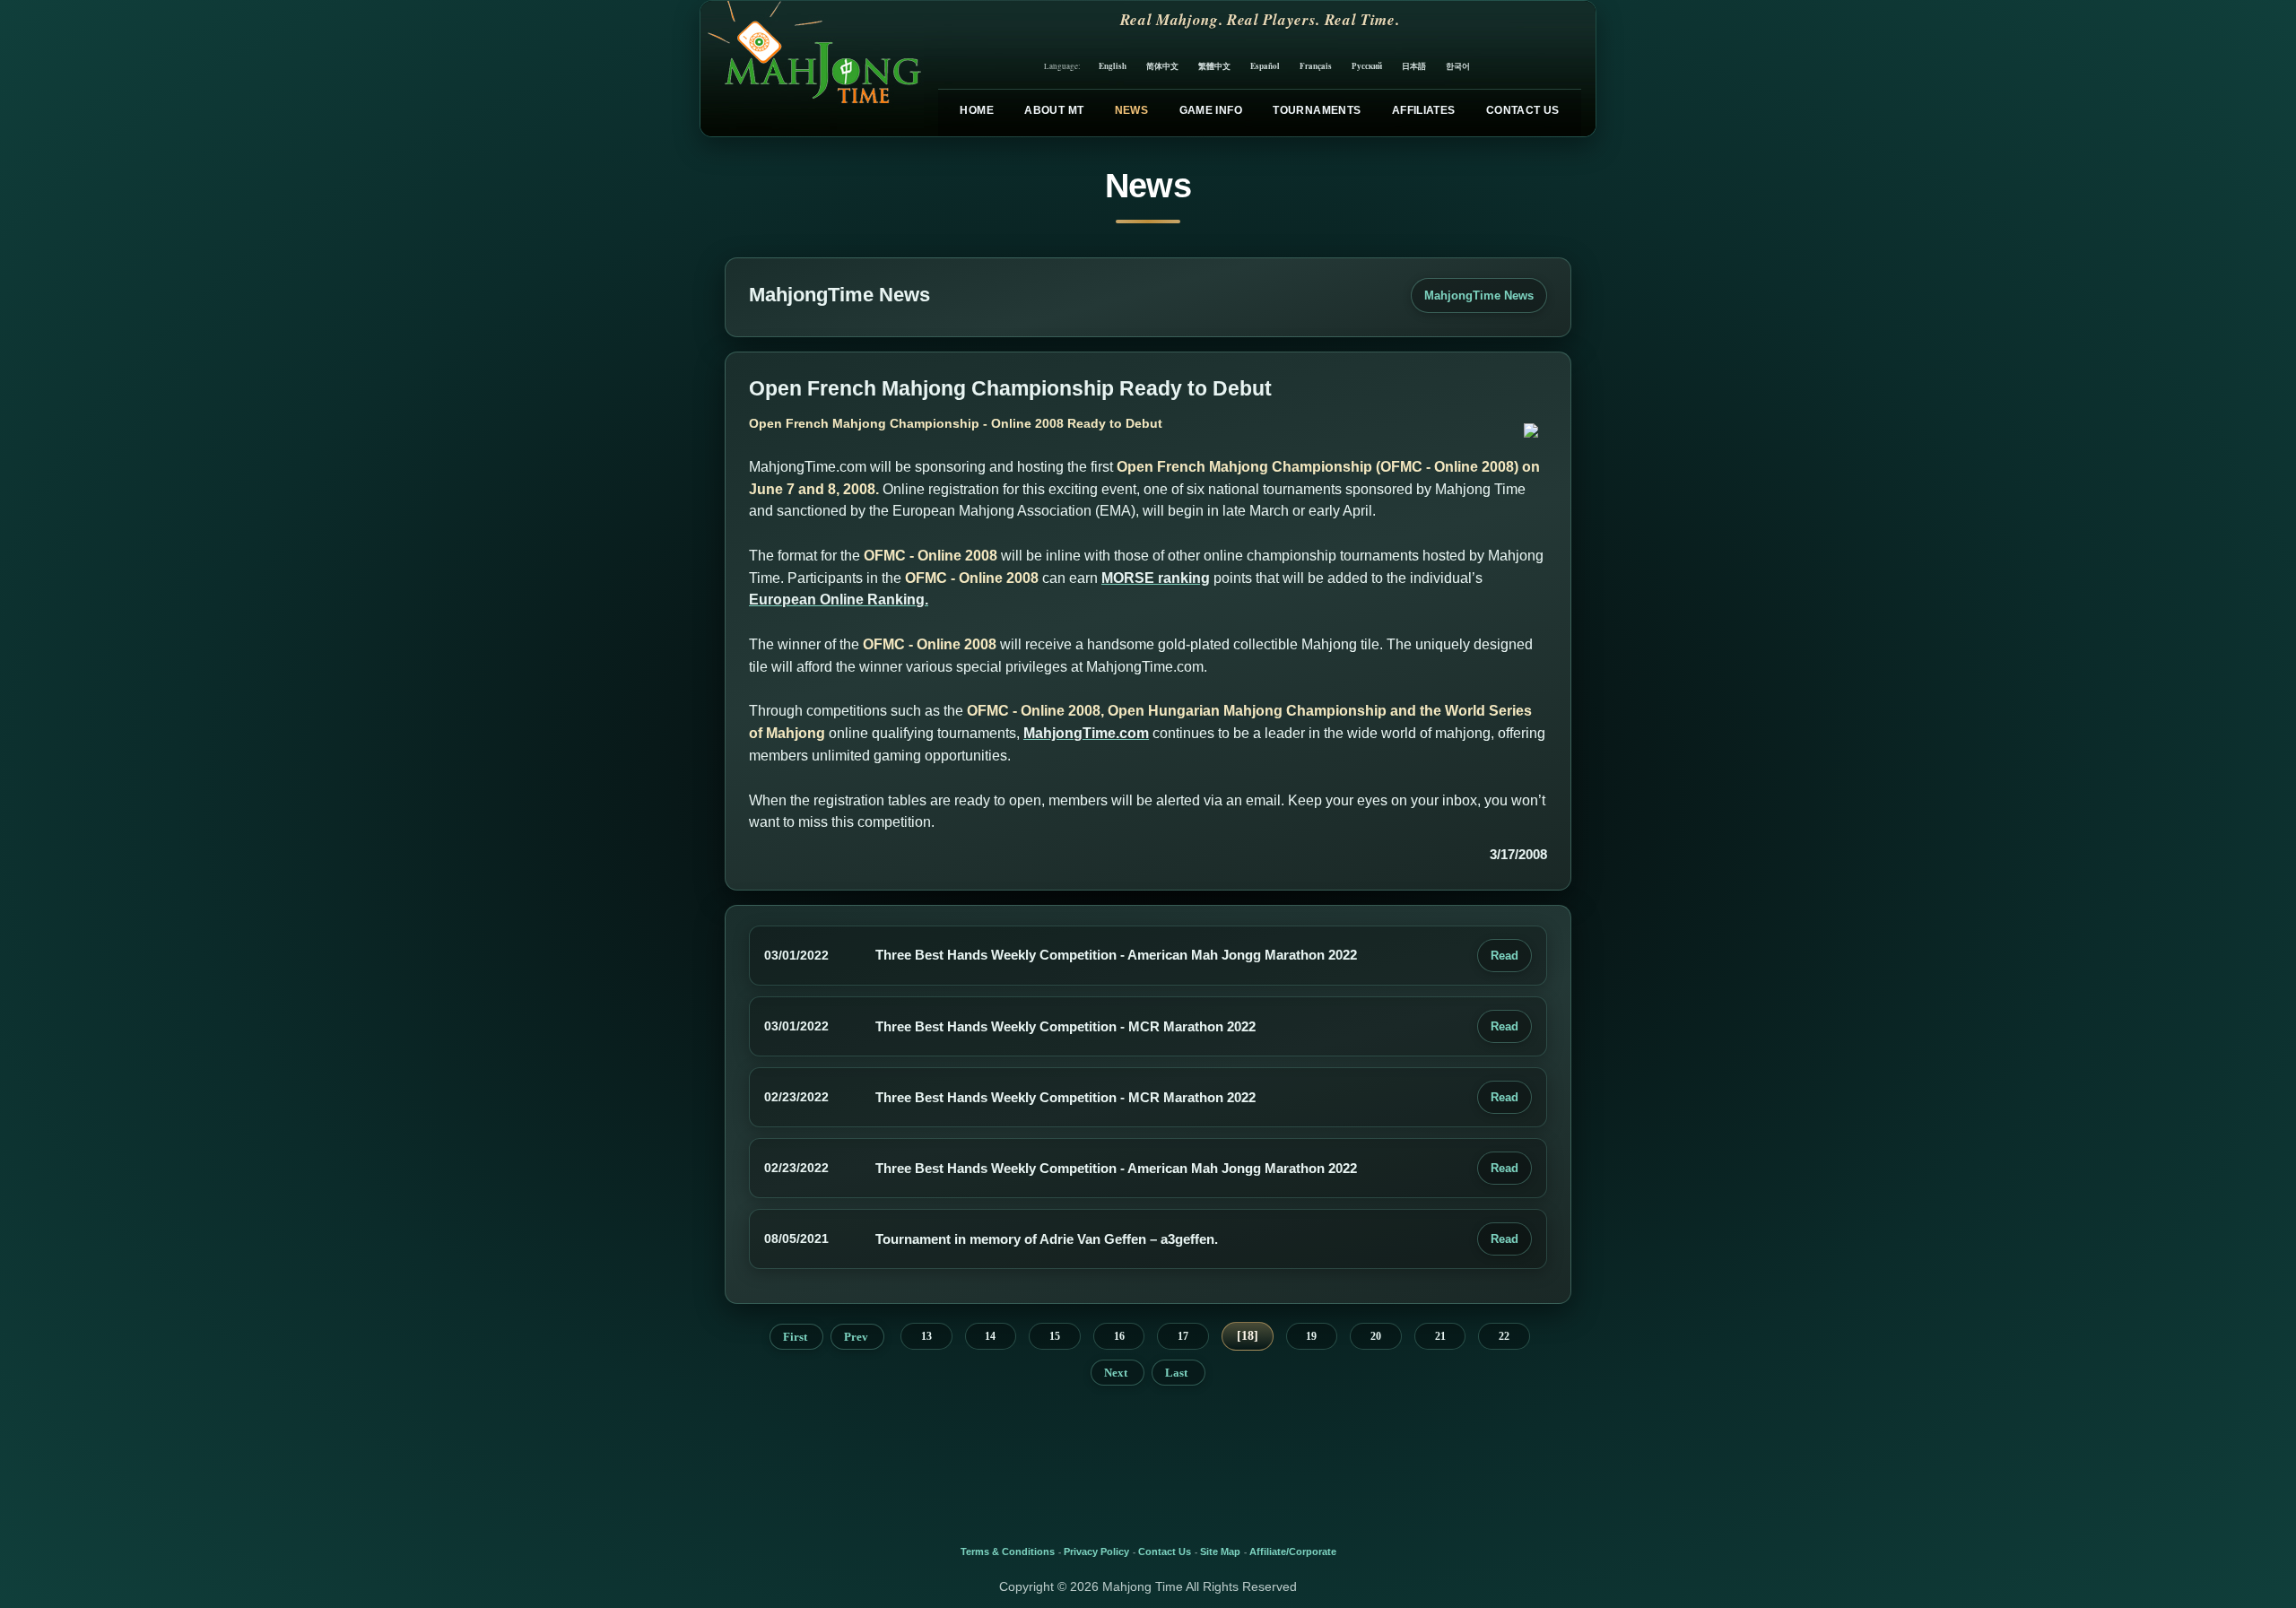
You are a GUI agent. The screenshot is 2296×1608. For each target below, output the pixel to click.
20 (1376, 1336)
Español (1265, 66)
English (1113, 66)
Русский (1367, 66)
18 (1248, 1336)
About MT (1054, 110)
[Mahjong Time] (812, 69)
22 (1504, 1336)
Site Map (1220, 1552)
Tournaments (1317, 110)
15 (1055, 1336)
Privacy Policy (1096, 1552)
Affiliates (1424, 110)
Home (976, 110)
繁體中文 (1214, 66)
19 (1311, 1336)
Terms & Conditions (1008, 1552)
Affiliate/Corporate (1293, 1552)
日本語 (1414, 66)
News (1131, 110)
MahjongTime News (1479, 296)
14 (990, 1336)
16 (1119, 1336)
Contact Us (1523, 110)
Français (1316, 66)
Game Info (1211, 110)
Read (1505, 956)
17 (1183, 1336)
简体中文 (1162, 66)
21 (1440, 1336)
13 (926, 1336)
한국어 (1458, 66)
